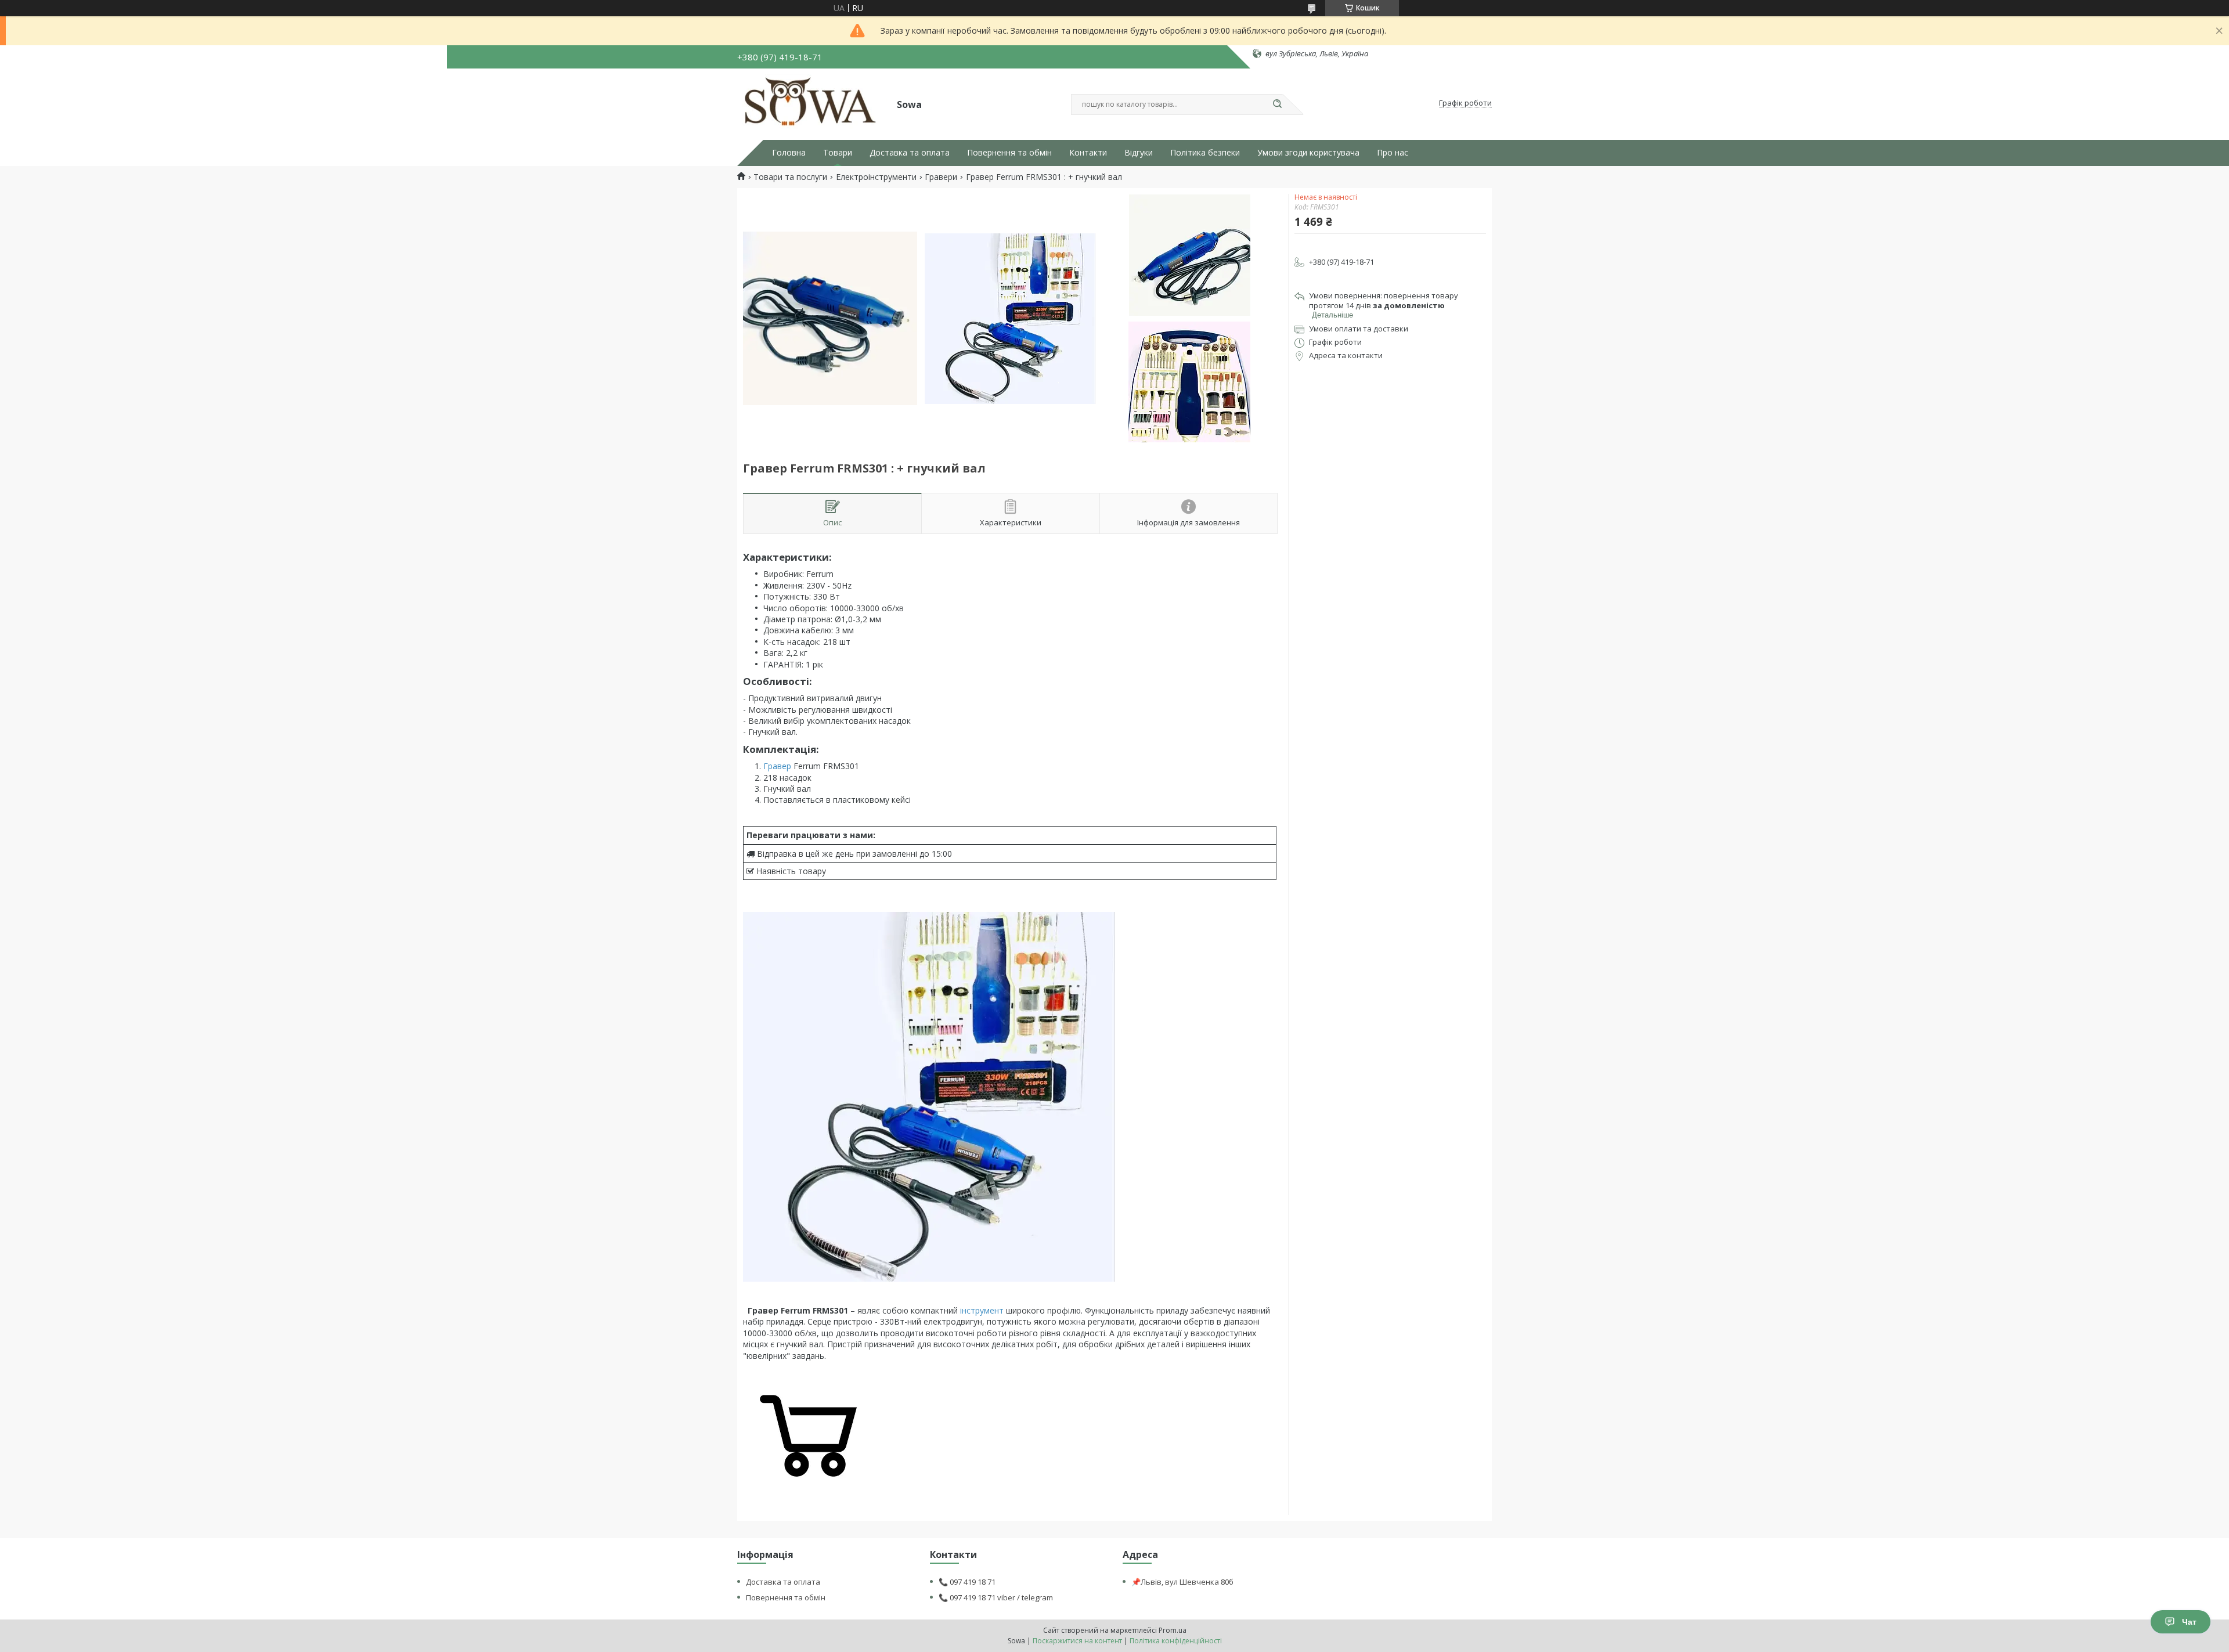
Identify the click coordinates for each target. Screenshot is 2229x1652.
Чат (2189, 1622)
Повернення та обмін (1009, 153)
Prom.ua (1173, 1630)
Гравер (777, 766)
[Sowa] (812, 103)
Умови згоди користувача (1308, 153)
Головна (789, 153)
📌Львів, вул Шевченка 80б (1182, 1582)
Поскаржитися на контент (1077, 1641)
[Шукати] (1277, 104)
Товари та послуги (790, 177)
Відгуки (1139, 153)
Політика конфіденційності (1176, 1641)
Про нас (1393, 153)
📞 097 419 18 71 (967, 1582)
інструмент (982, 1310)
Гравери (941, 177)
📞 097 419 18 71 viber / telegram (996, 1597)
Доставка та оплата (910, 153)
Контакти (1088, 153)
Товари (838, 153)
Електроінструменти (876, 177)
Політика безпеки (1205, 153)
